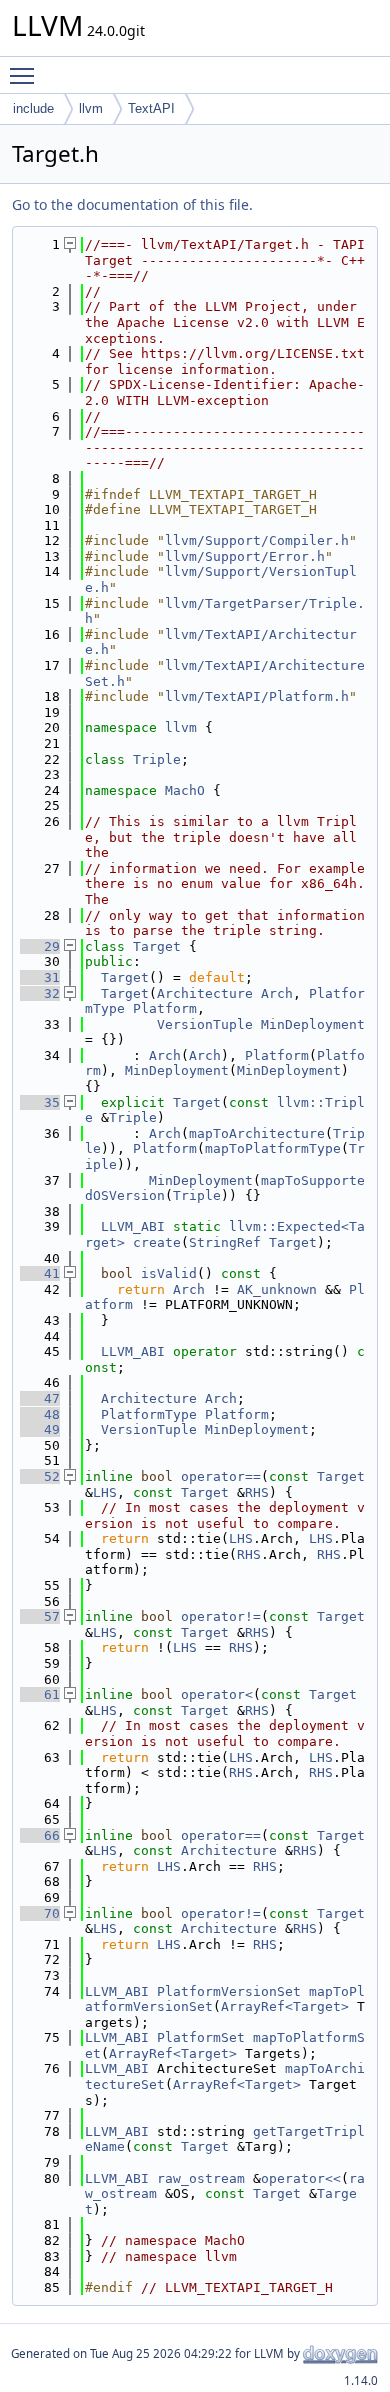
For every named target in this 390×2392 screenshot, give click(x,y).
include (33, 108)
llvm (91, 108)
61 (40, 1694)
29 (40, 946)
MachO (185, 790)
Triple (157, 759)
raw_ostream (201, 2178)
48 (40, 1414)
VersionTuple (205, 1024)
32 (40, 993)
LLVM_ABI (133, 1226)
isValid (169, 1273)
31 (40, 977)
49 (40, 1429)
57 (40, 1616)
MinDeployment (313, 1024)
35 (40, 1102)
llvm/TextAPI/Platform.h (257, 696)
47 (40, 1398)
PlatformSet (201, 2037)
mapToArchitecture (257, 1133)
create (157, 1242)
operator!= (221, 1616)
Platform (165, 1008)
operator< (217, 1694)
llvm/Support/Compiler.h (257, 540)
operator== (221, 1476)
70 (40, 1913)
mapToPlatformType (273, 1148)
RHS (257, 1492)
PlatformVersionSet (229, 1991)
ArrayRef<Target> (285, 2006)
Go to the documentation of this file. (132, 204)
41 (40, 1273)
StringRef (225, 1242)
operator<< (301, 2178)
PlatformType (149, 1414)
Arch (277, 993)
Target (157, 946)
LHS (105, 1492)
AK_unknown (277, 1289)
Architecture (205, 993)
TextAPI (151, 108)
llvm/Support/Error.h (245, 556)
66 (40, 1835)
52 (40, 1476)
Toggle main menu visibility (26, 75)
